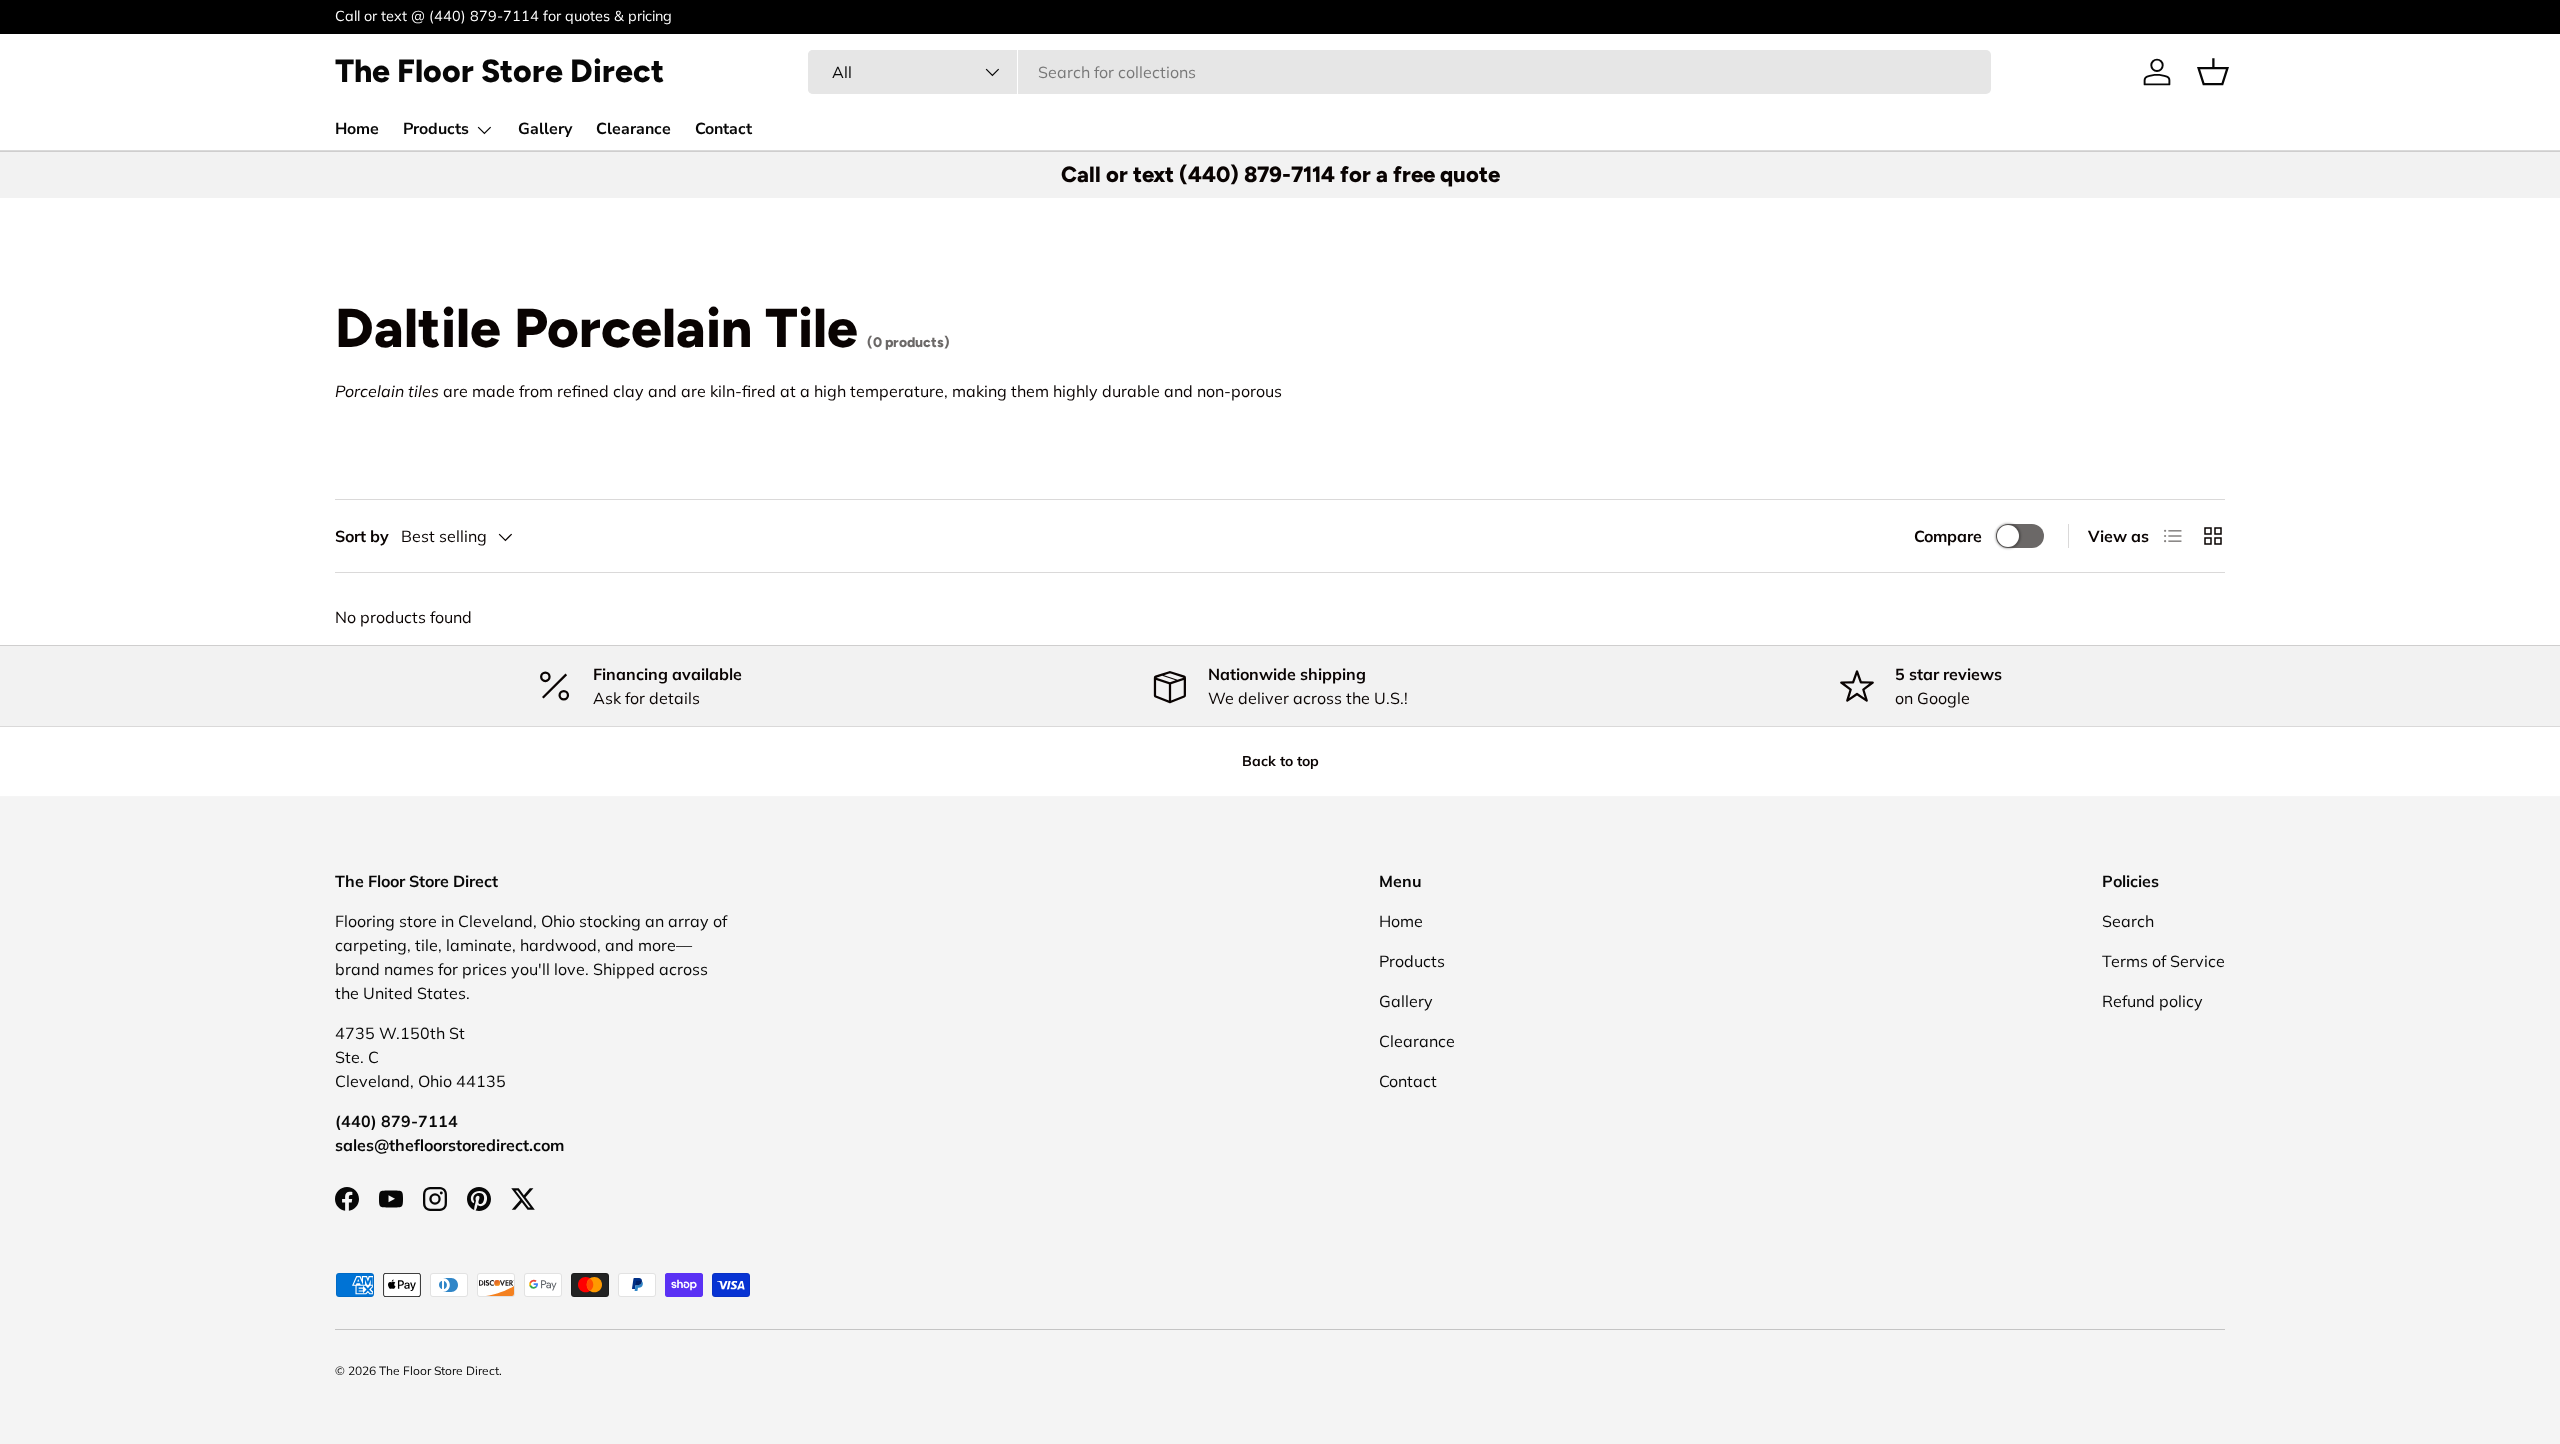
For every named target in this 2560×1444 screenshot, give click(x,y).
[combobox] (1399, 72)
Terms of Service (2163, 961)
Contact (723, 129)
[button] (2213, 72)
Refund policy (2152, 1001)
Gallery (545, 129)
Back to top (1280, 761)
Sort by (362, 536)
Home (357, 129)
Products (436, 129)
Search (2128, 921)
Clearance (633, 129)
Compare (1948, 536)
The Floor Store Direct (439, 1370)
